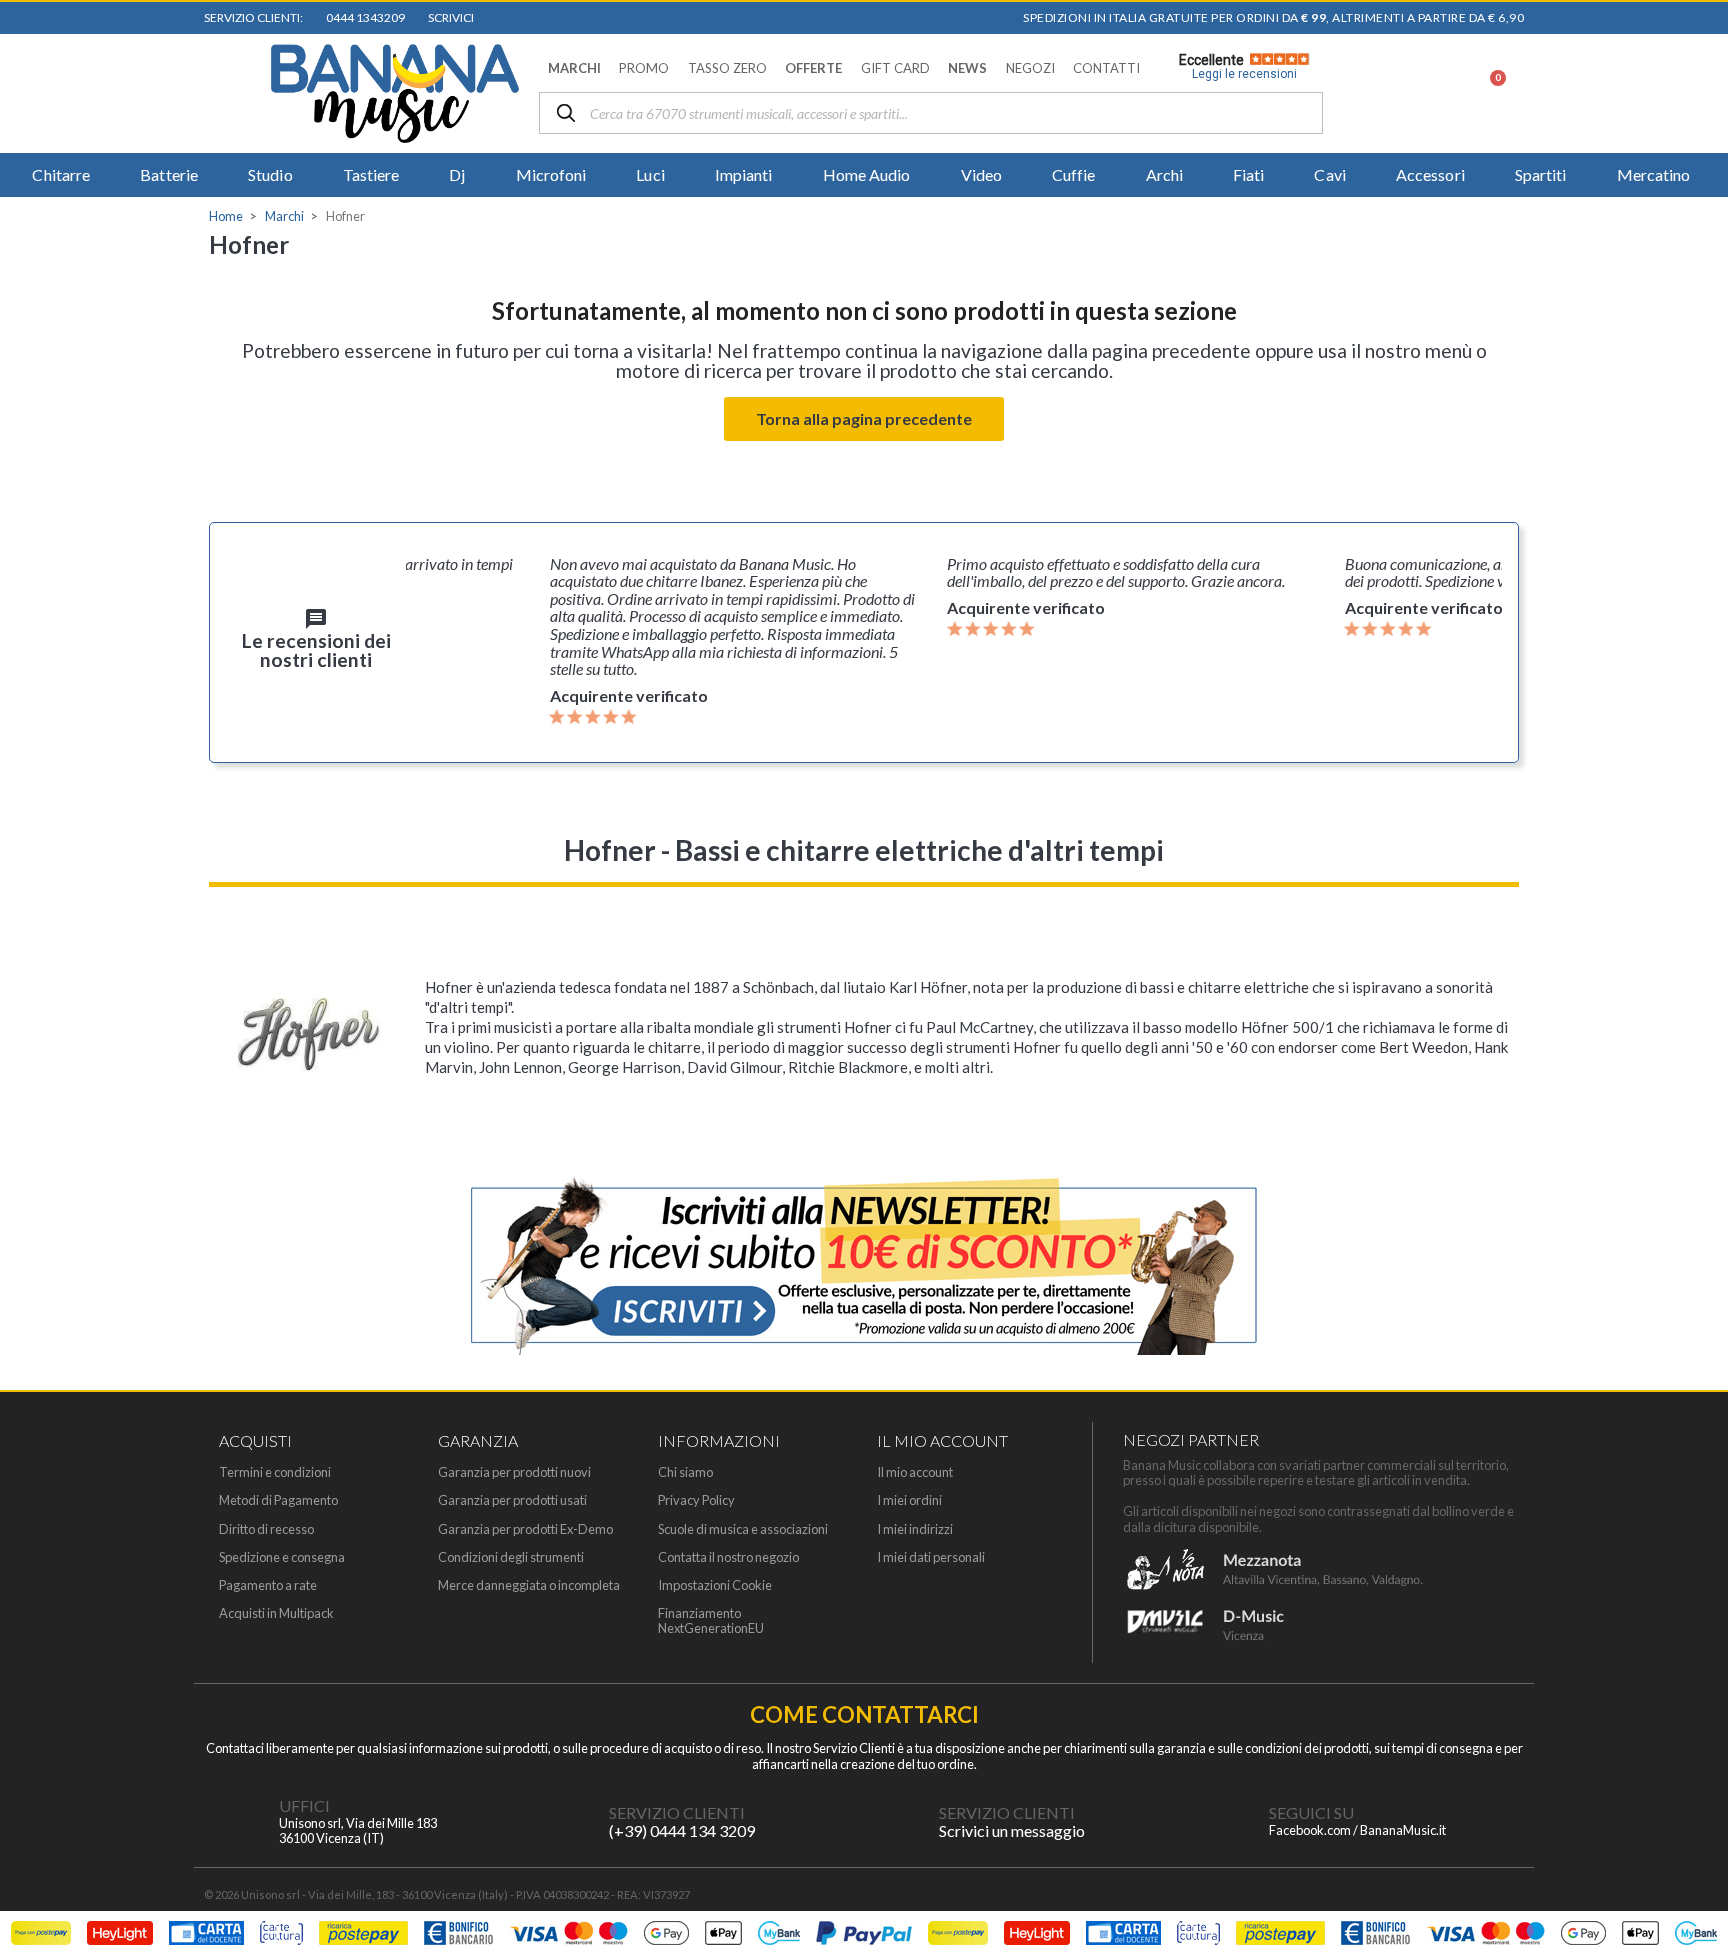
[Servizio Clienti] (569, 1822)
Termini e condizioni (275, 1472)
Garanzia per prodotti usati (512, 1500)
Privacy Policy (696, 1500)
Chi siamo (685, 1472)
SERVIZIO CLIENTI (677, 1812)
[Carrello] (1486, 93)
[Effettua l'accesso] (1437, 93)
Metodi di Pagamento (278, 1500)
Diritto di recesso (266, 1529)
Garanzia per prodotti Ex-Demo (525, 1529)
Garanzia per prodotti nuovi (514, 1472)
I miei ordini (909, 1500)
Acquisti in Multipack (276, 1613)
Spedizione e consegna (282, 1557)
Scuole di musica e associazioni (743, 1529)
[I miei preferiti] (1385, 93)
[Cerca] (566, 114)
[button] (574, 68)
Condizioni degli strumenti (511, 1557)
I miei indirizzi (915, 1529)
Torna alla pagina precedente (864, 418)
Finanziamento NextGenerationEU (711, 1621)
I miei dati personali (931, 1557)
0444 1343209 (363, 17)
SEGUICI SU (1311, 1812)
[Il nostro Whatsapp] (899, 1822)
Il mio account (915, 1472)
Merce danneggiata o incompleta (529, 1585)
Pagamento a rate (268, 1585)
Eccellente (1238, 67)
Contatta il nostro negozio (728, 1557)
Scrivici (449, 17)
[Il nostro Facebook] (1229, 1822)
